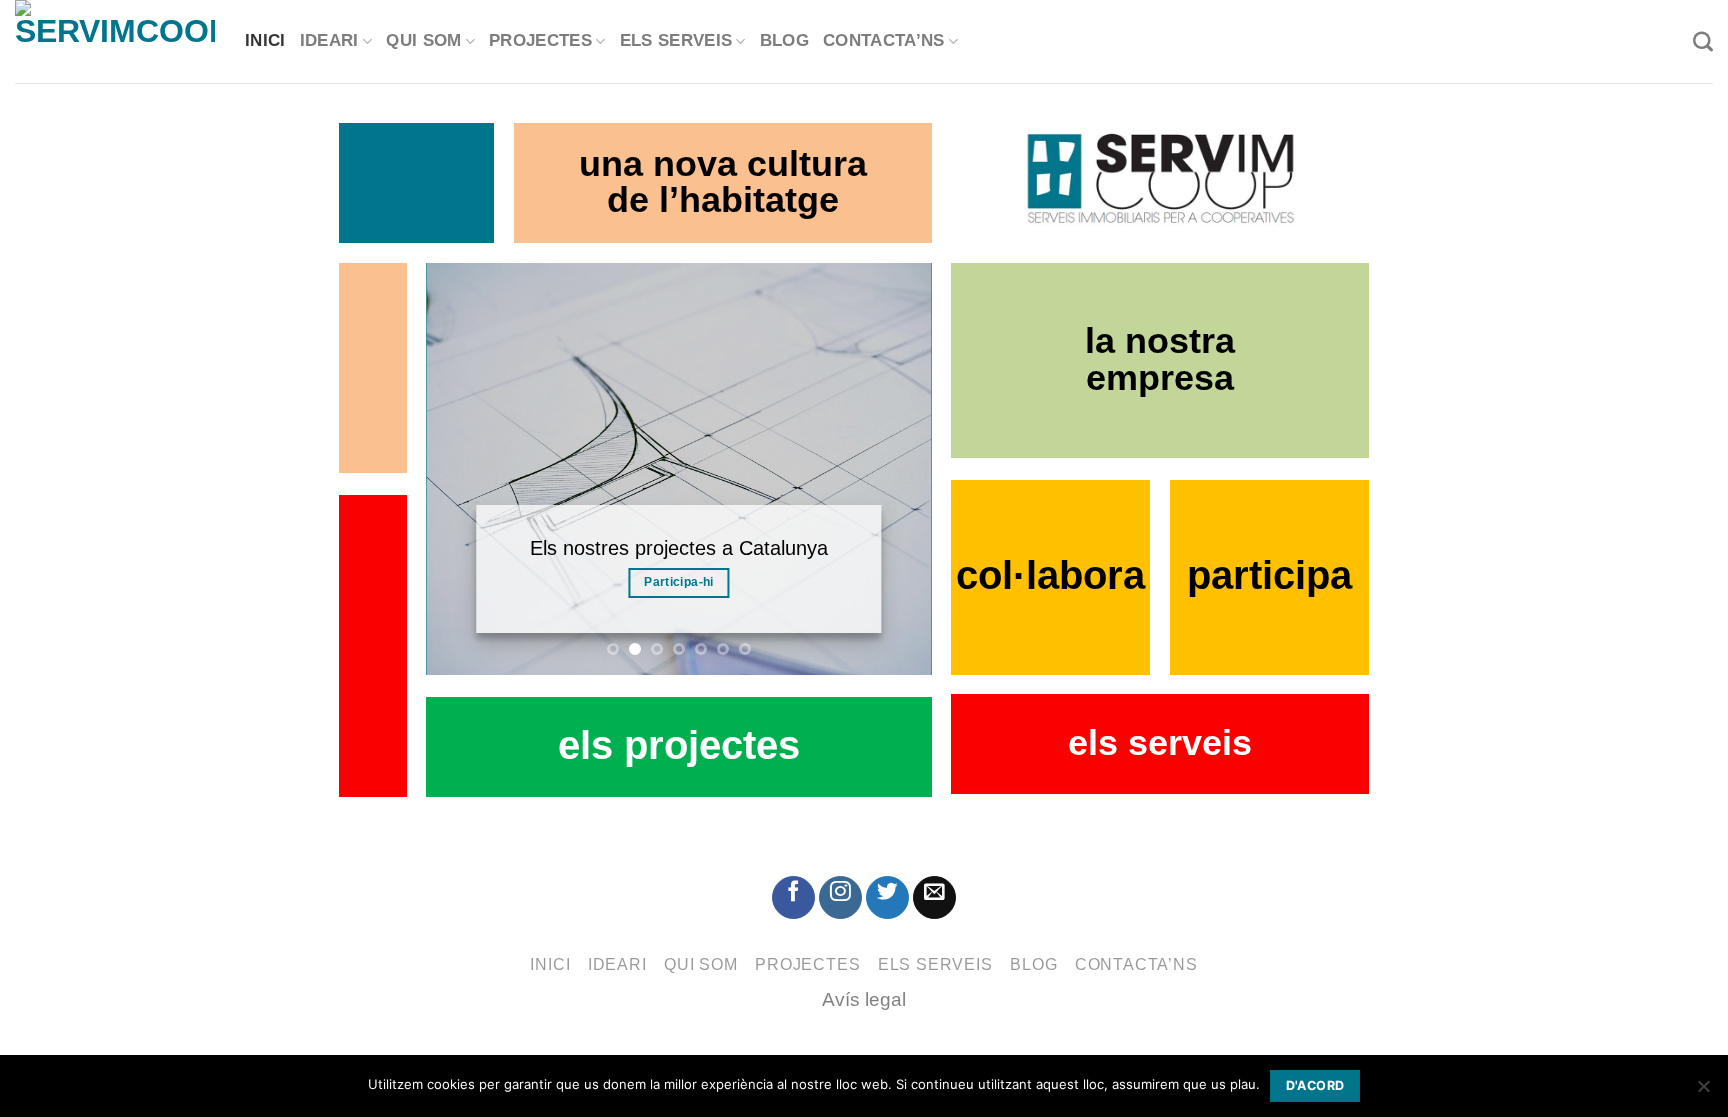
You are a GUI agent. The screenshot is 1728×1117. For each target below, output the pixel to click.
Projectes (540, 41)
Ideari (329, 41)
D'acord (1315, 1085)
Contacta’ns (884, 41)
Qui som (423, 41)
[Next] (896, 468)
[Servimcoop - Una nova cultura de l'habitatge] (115, 41)
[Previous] (462, 468)
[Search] (1703, 42)
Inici (265, 41)
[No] (1703, 1092)
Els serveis (676, 41)
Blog (784, 41)
